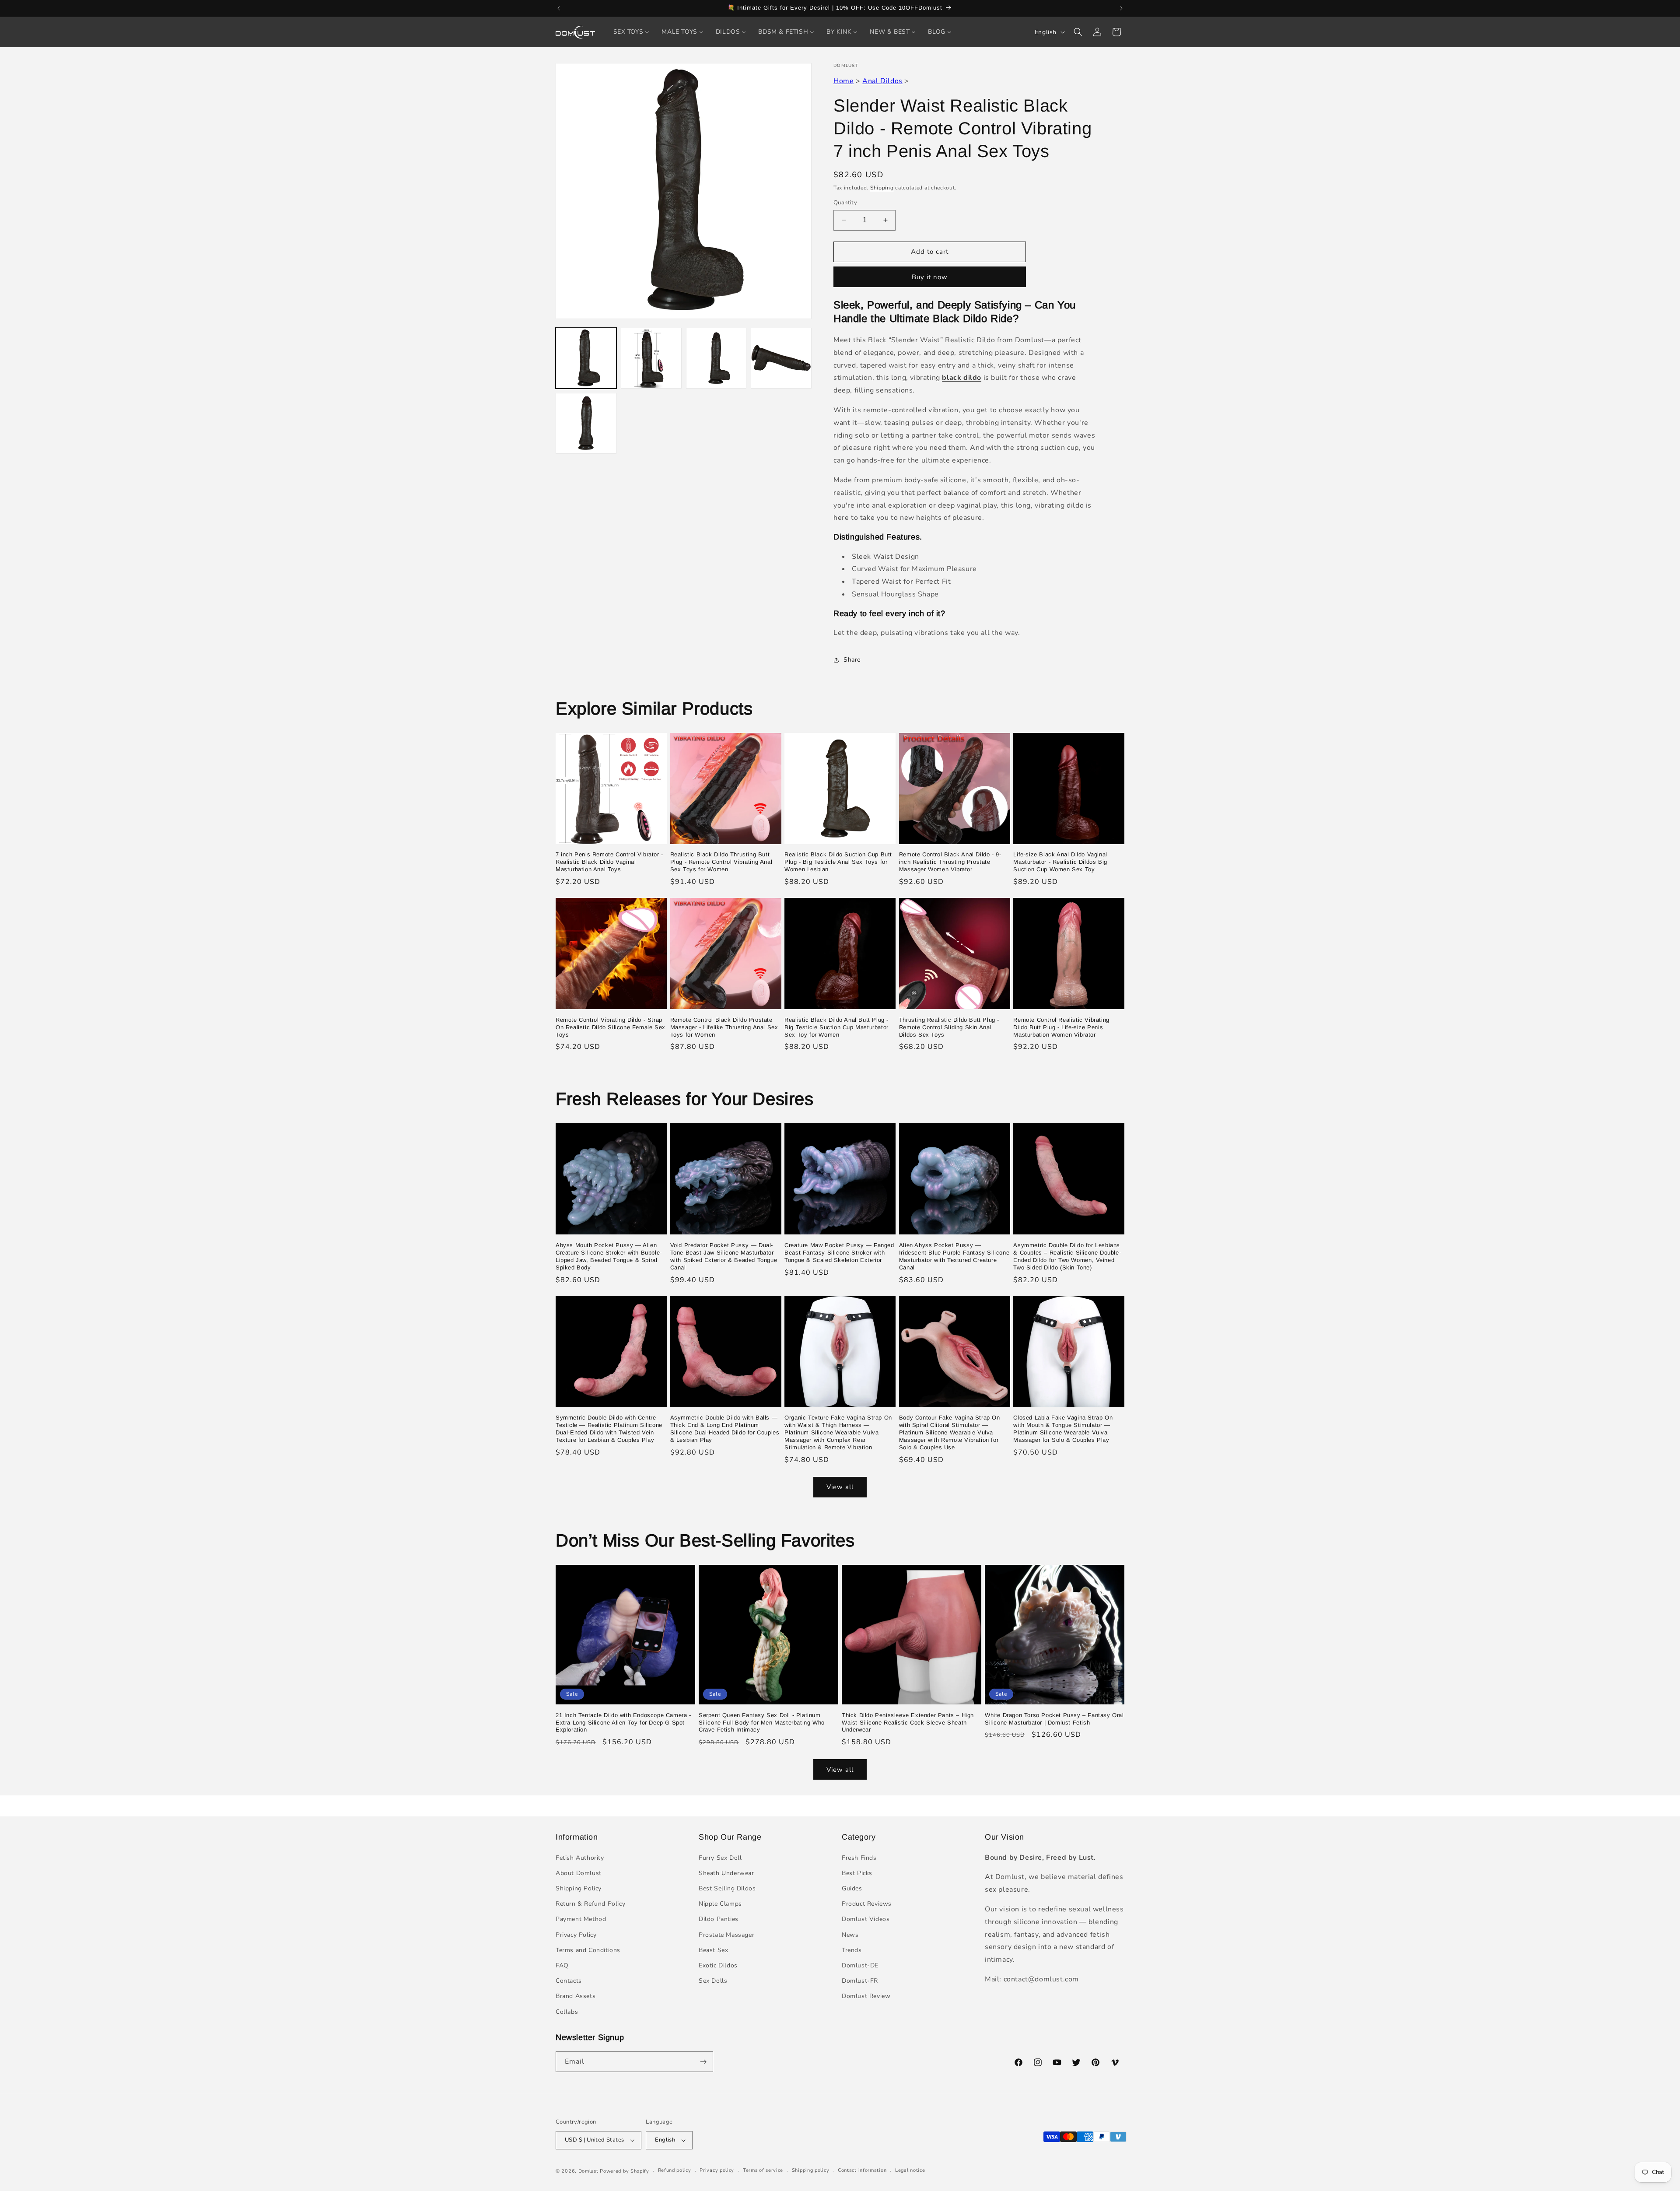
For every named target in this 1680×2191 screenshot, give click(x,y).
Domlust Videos (866, 1919)
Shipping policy (811, 2170)
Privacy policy (717, 2170)
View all (840, 1487)
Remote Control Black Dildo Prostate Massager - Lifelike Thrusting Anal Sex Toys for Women (724, 1027)
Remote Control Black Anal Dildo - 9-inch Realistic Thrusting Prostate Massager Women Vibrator (950, 862)
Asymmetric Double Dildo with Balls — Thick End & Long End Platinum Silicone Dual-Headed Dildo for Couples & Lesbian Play (725, 1429)
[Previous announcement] (559, 8)
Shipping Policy (579, 1888)
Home (843, 81)
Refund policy (675, 2170)
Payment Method (581, 1919)
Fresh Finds (859, 1858)
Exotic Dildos (718, 1965)
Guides (852, 1888)
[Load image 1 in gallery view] (586, 358)
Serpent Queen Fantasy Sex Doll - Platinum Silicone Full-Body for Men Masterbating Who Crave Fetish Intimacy (762, 1723)
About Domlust (579, 1873)
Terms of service (763, 2170)
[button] (1078, 32)
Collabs (567, 2012)
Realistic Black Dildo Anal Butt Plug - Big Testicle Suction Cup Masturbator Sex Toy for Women (836, 1027)
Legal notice (910, 2170)
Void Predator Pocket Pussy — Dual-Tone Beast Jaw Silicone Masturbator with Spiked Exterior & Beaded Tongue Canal (724, 1256)
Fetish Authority (580, 1858)
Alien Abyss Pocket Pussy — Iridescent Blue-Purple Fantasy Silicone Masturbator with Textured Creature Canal (954, 1256)
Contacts (569, 1981)
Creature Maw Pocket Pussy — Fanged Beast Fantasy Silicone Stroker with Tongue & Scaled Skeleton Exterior (839, 1253)
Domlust (588, 2171)
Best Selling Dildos (727, 1888)
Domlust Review (866, 1996)
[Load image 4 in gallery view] (781, 358)
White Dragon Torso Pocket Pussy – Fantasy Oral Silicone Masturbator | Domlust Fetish (1054, 1719)
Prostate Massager (726, 1935)
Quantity (845, 203)
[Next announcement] (1121, 8)
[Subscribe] (703, 2062)
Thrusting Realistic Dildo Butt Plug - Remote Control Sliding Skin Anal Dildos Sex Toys (949, 1027)
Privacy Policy (576, 1935)
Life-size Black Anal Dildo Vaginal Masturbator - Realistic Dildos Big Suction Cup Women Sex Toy (1060, 862)
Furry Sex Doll (720, 1858)
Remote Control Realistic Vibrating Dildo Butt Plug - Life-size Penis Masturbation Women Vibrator (1061, 1027)
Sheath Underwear (726, 1873)
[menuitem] (632, 32)
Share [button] (852, 660)
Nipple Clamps (720, 1904)
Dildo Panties (719, 1919)
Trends (852, 1950)
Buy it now (930, 277)
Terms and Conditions (588, 1950)
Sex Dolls (713, 1981)
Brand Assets (576, 1996)
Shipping (882, 188)
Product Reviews (867, 1904)
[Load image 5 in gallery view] (586, 423)
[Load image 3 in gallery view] (716, 358)
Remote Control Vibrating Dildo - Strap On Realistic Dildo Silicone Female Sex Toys (611, 1027)
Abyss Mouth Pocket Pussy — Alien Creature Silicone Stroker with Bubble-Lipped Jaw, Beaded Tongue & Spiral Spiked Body (609, 1256)
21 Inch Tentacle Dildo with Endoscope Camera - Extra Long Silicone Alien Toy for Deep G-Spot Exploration (623, 1723)
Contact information (862, 2170)
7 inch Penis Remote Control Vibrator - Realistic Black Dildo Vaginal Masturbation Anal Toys (609, 862)
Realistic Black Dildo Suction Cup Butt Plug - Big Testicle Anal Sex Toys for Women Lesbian (838, 862)
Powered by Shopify (625, 2171)
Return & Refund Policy (590, 1904)
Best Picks (857, 1873)
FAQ (562, 1965)
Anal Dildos (882, 81)
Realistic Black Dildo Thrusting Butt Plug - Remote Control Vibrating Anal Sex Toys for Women (721, 862)
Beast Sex (713, 1950)
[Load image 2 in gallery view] (651, 358)
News (850, 1935)
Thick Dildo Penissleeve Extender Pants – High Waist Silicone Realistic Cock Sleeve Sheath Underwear (908, 1723)
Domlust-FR (860, 1981)
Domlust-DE (860, 1965)
